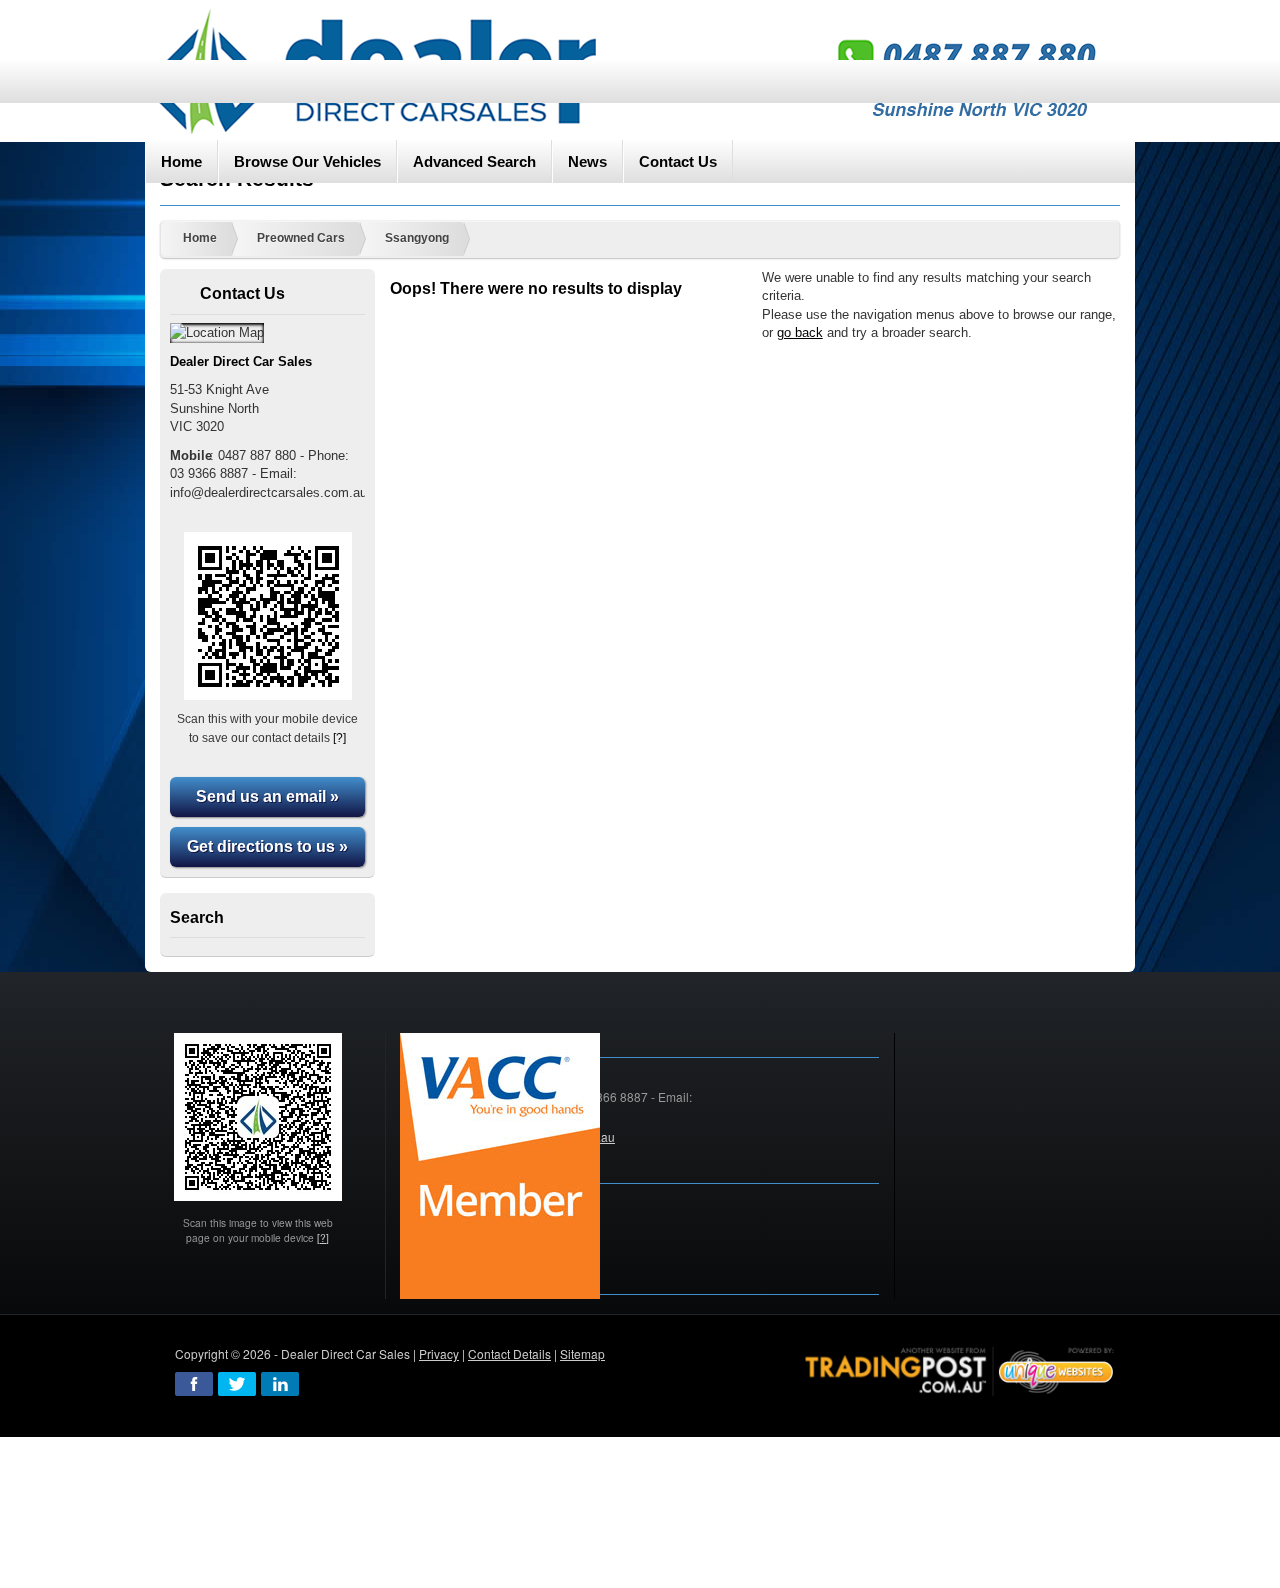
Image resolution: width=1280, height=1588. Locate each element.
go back (800, 332)
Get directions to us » (267, 846)
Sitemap (582, 1353)
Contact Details (509, 1353)
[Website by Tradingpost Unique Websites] (960, 1369)
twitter (237, 1384)
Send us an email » (267, 796)
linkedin (280, 1384)
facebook (194, 1384)
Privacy (439, 1353)
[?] (339, 737)
